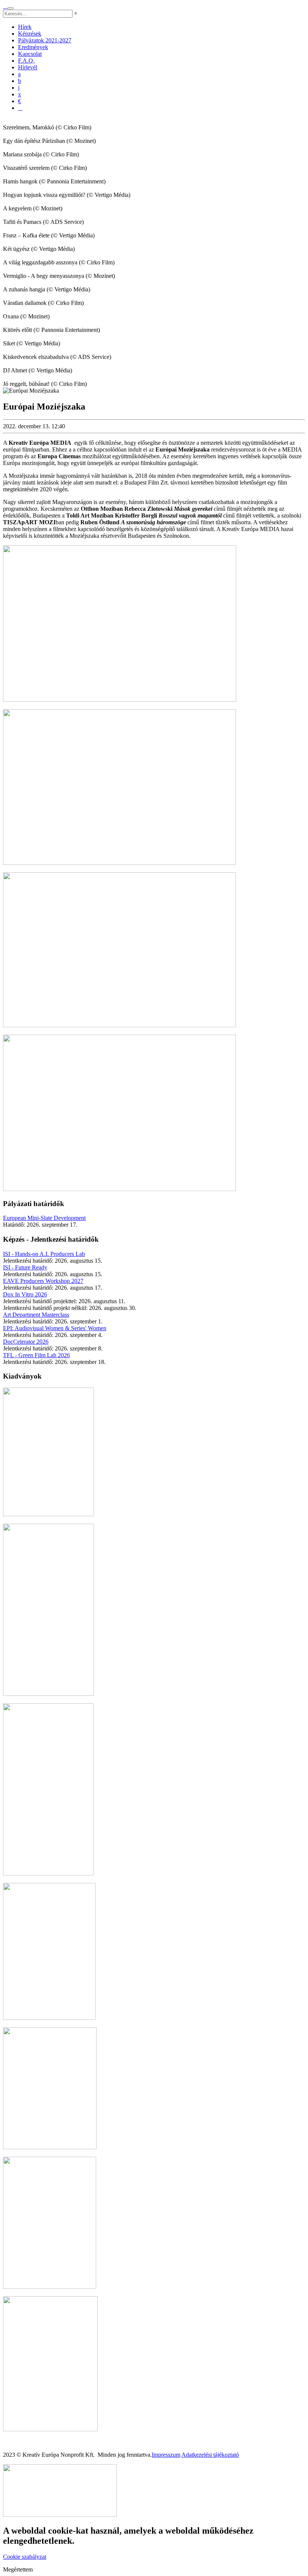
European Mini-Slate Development (44, 1218)
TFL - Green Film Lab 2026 (36, 1355)
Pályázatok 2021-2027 (45, 40)
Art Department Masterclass (36, 1315)
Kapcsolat (30, 54)
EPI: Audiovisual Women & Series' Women (55, 1328)
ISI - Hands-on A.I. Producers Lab (44, 1254)
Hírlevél (28, 67)
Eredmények (33, 47)
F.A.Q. (26, 61)
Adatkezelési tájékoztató (210, 2455)
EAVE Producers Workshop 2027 (43, 1281)
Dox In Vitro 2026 (25, 1294)
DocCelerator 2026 (26, 1342)
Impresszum (166, 2455)
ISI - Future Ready (25, 1267)
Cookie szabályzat (25, 2557)
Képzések (30, 34)
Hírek (25, 27)
